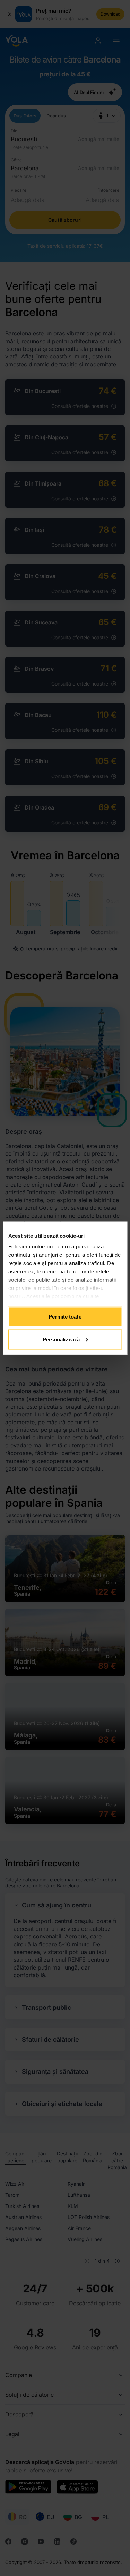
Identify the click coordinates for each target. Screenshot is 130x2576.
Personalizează (61, 1339)
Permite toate (65, 1317)
